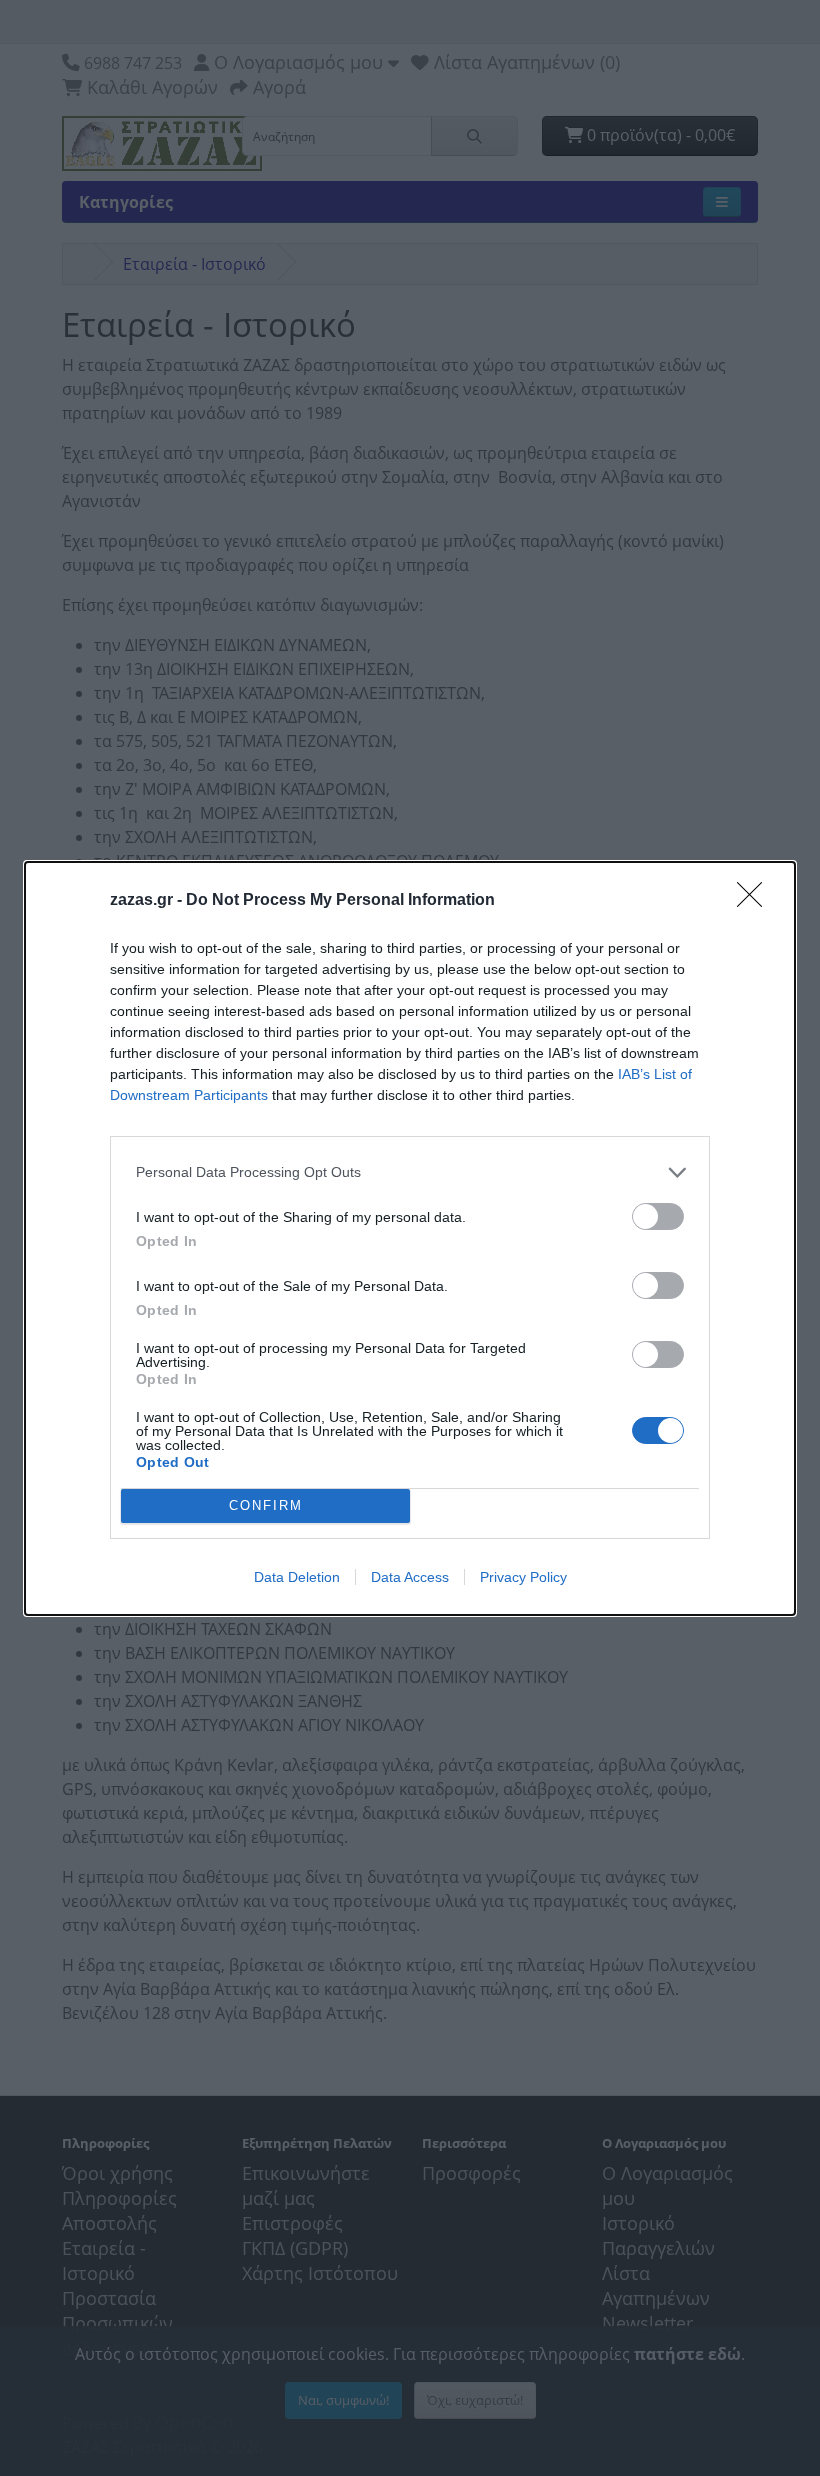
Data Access (410, 1577)
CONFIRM (266, 1505)
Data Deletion (297, 1577)
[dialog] (410, 1238)
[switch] (658, 1216)
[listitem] (410, 1172)
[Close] (756, 901)
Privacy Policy (523, 1577)
